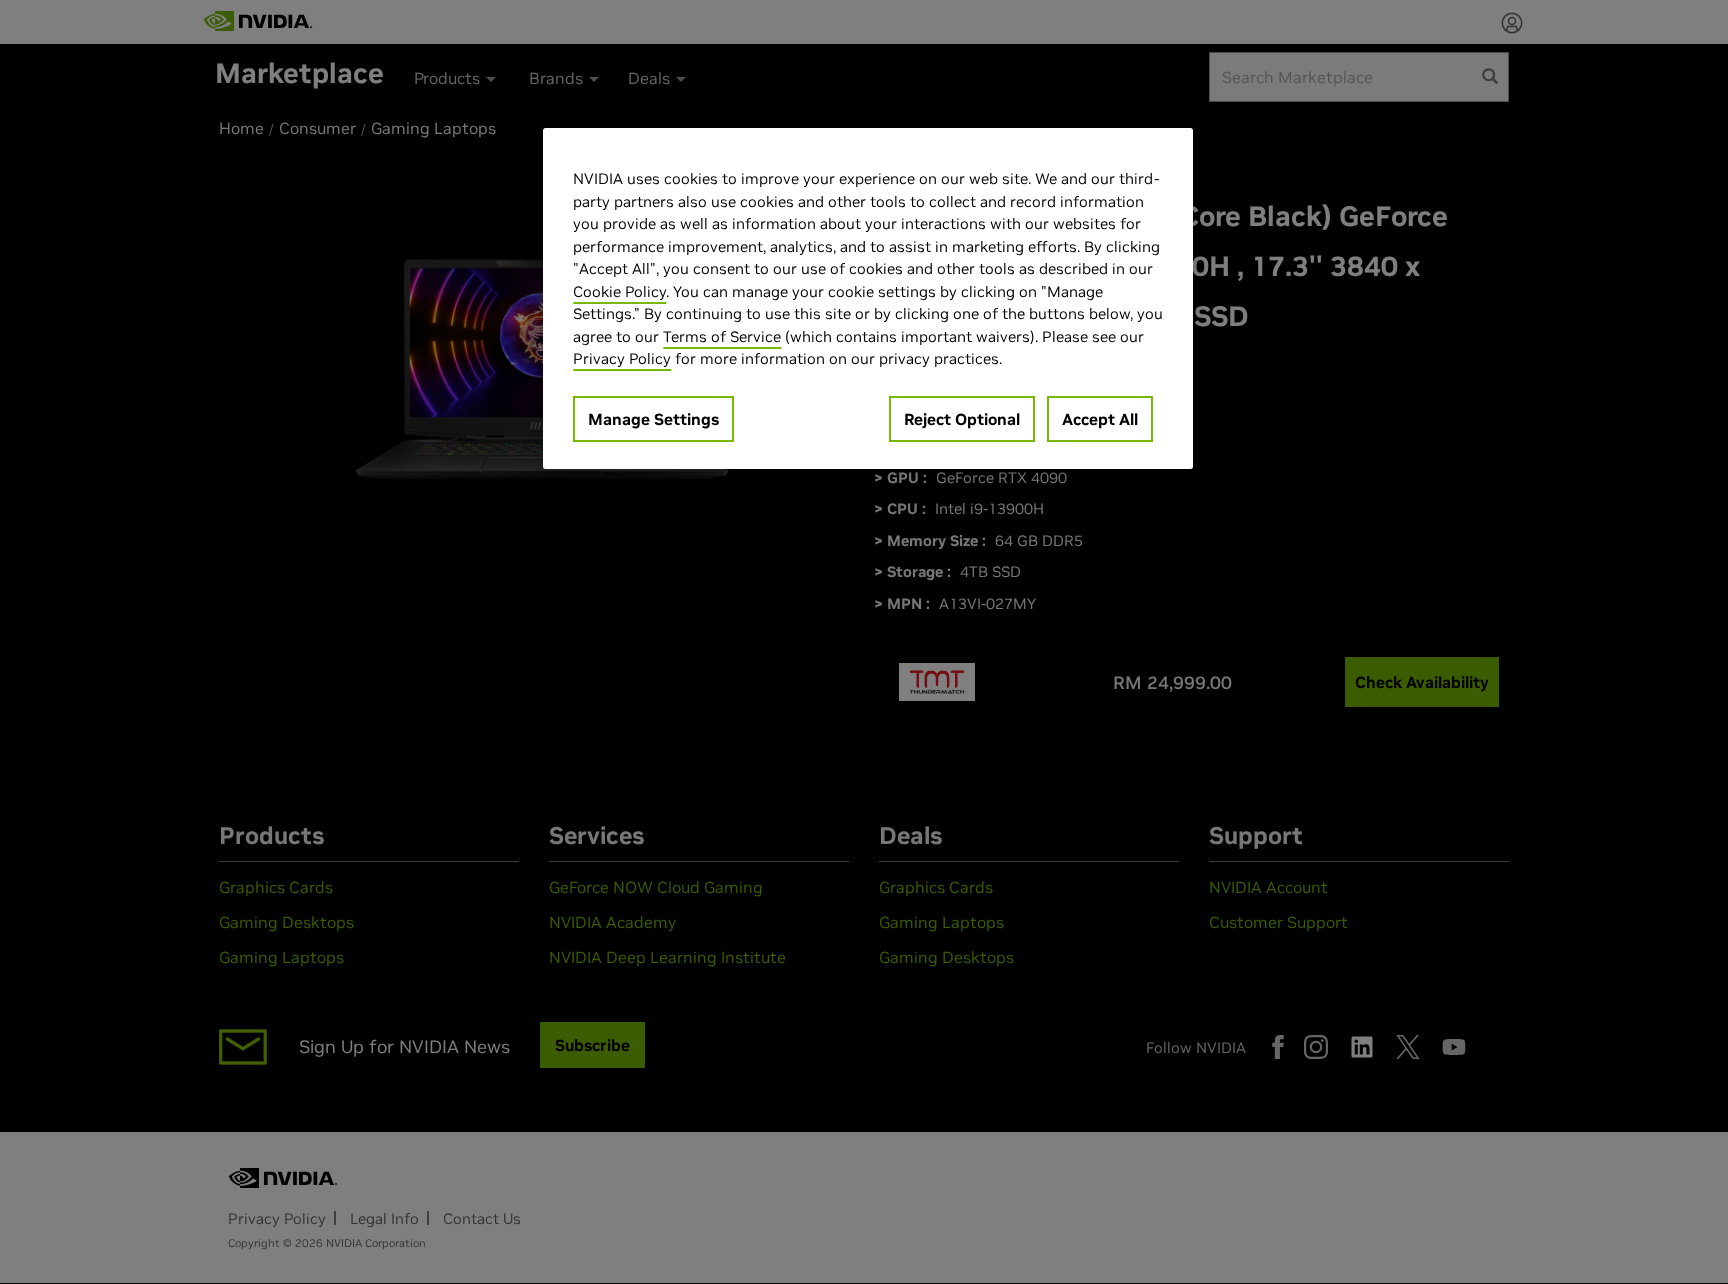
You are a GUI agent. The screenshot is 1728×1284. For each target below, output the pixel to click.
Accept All (1100, 419)
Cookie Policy (619, 291)
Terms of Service (722, 336)
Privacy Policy (622, 358)
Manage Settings (653, 419)
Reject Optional (962, 419)
